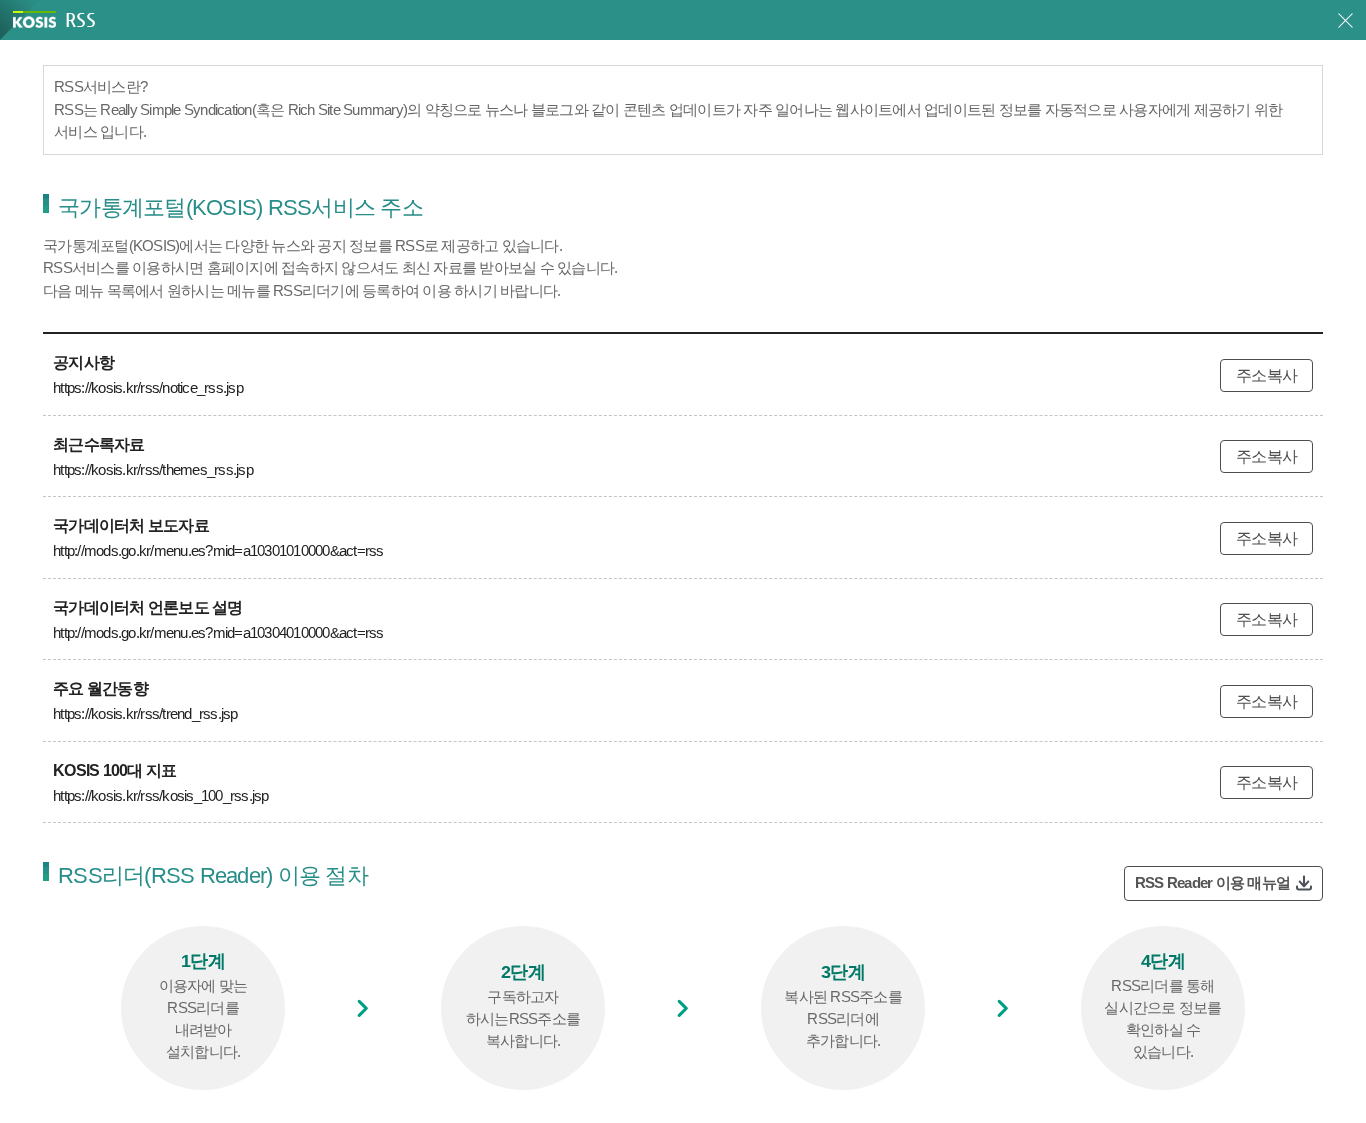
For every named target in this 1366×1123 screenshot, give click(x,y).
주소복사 (1266, 375)
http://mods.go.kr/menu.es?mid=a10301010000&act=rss (218, 550)
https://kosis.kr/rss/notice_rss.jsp (148, 387)
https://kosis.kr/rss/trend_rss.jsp (145, 713)
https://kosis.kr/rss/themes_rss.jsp (153, 469)
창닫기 (1345, 20)
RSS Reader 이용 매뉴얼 (1212, 882)
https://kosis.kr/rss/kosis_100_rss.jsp (161, 795)
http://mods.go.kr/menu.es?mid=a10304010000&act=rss (218, 632)
